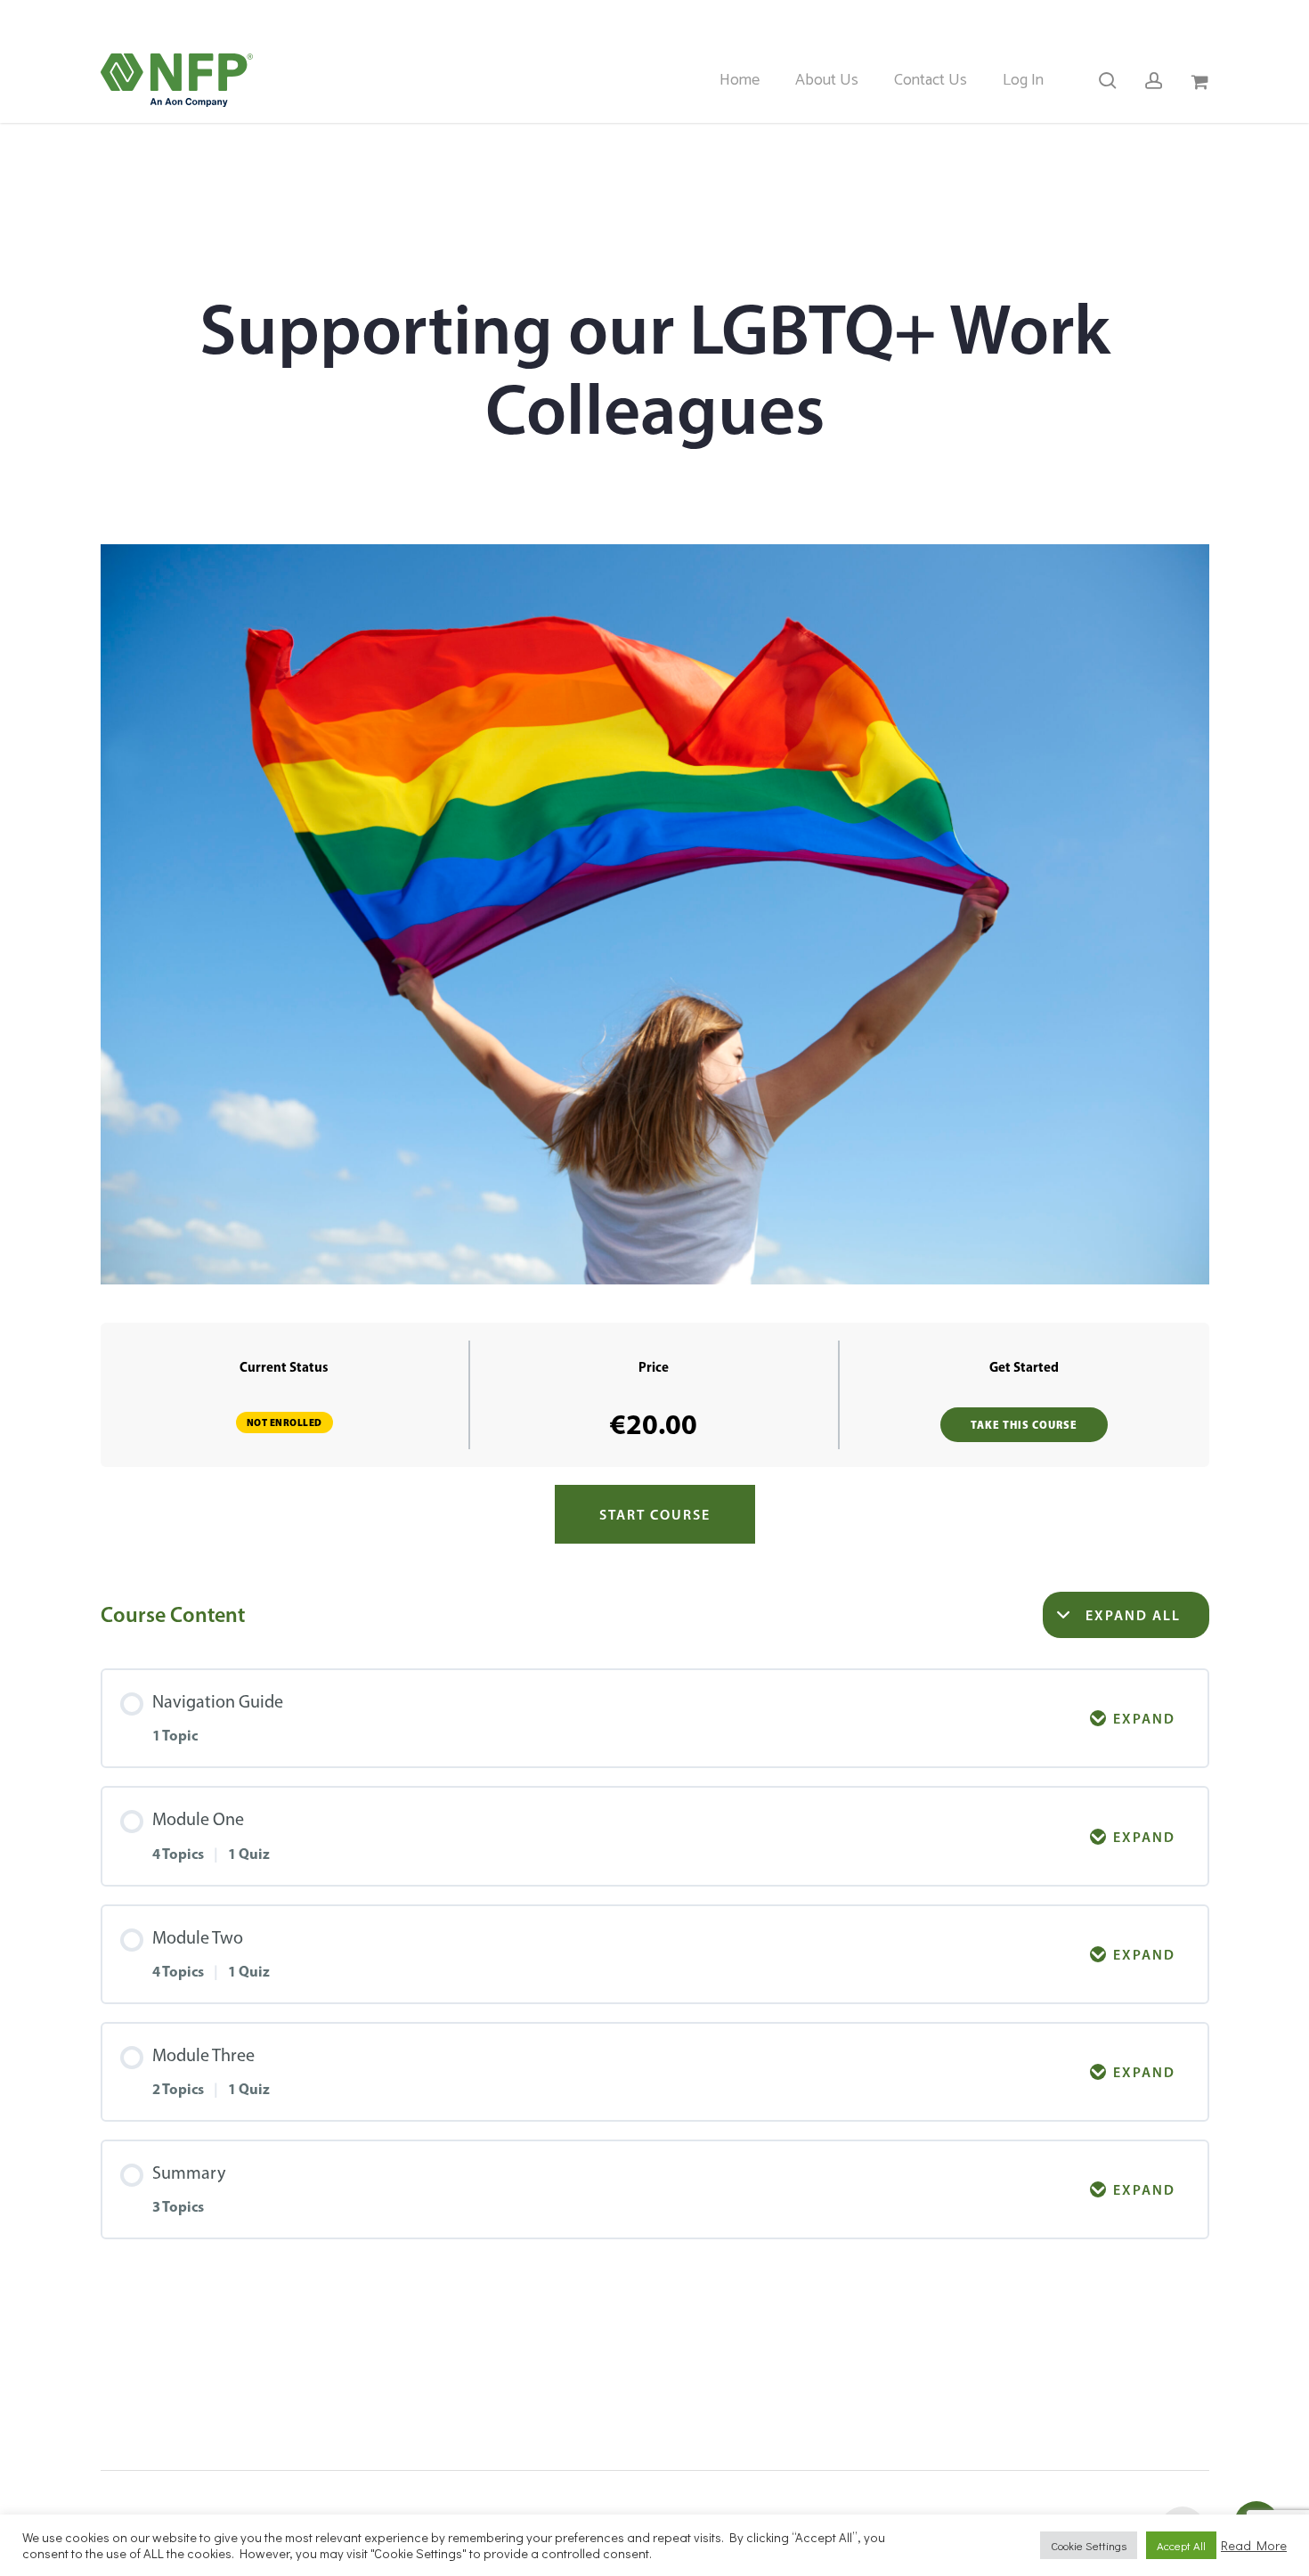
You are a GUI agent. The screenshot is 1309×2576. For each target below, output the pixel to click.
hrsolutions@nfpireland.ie (1134, 18)
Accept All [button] (1181, 2545)
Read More (1254, 2546)
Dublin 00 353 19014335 (945, 18)
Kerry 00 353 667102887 (758, 18)
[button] (655, 1514)
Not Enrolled (285, 1423)
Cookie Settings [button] (1089, 2545)
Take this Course (1024, 1425)
